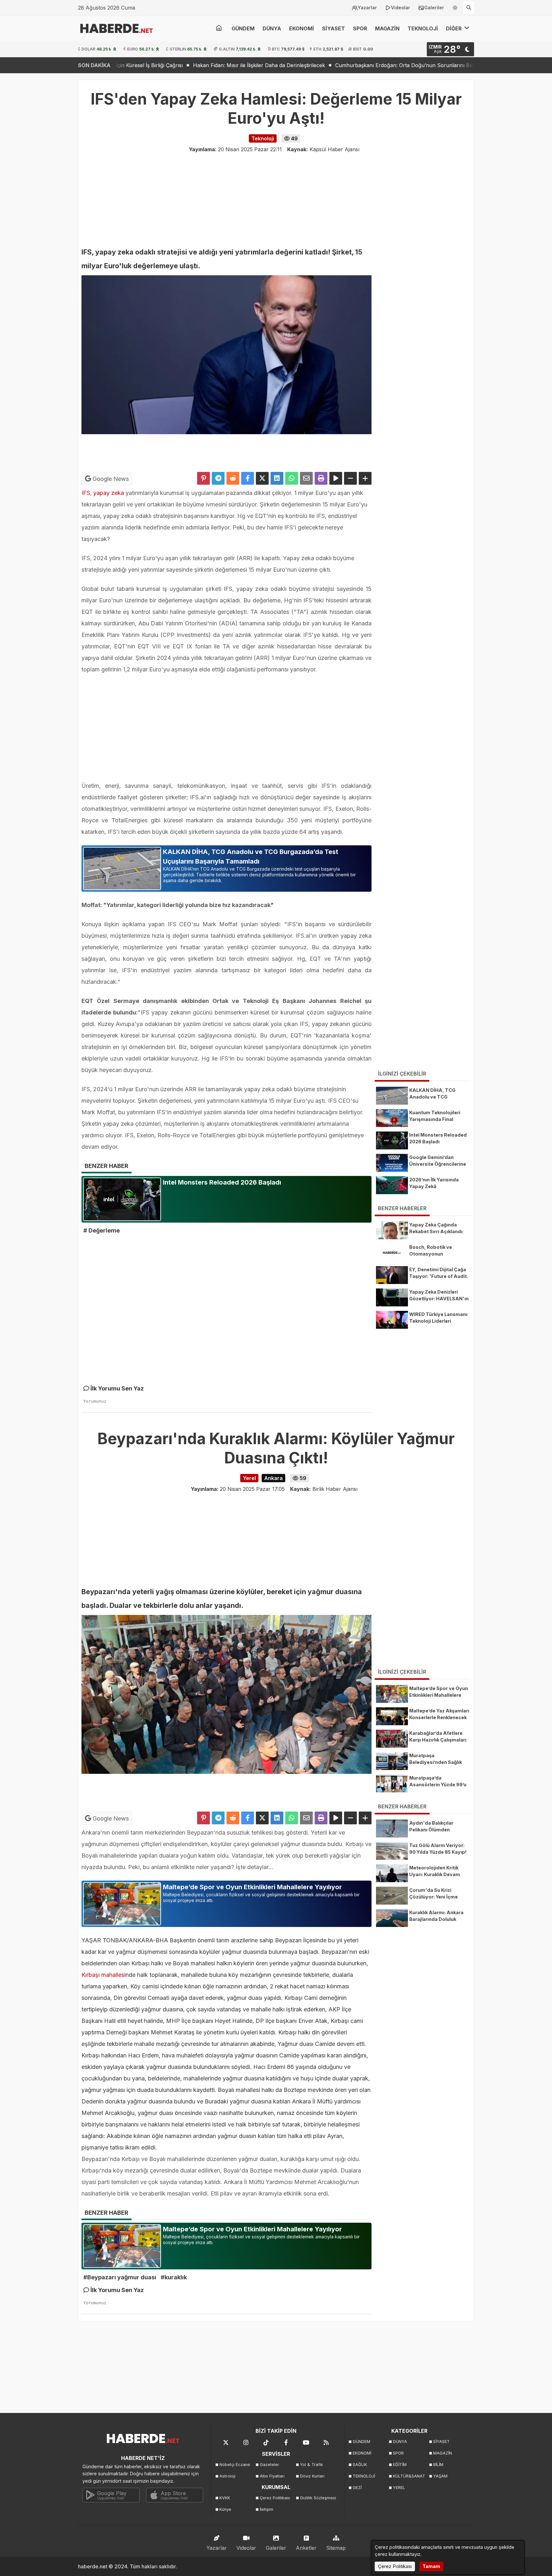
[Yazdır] (321, 478)
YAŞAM (440, 2476)
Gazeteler (269, 2465)
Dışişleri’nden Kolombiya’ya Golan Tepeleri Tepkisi (462, 65)
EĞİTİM (400, 2465)
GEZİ (357, 2488)
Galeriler (434, 8)
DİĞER (454, 28)
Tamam (431, 2566)
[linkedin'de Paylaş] (277, 478)
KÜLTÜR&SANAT (409, 2476)
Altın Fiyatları (272, 2476)
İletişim (266, 2509)
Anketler (306, 2548)
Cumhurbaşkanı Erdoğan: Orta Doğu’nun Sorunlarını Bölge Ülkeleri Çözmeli (299, 65)
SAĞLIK (360, 2465)
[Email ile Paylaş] (306, 478)
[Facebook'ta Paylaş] (248, 478)
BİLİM (438, 2465)
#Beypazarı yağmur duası (120, 2277)
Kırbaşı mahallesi (103, 1975)
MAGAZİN (387, 28)
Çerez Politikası (275, 2498)
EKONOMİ (302, 28)
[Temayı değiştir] (455, 6)
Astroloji (227, 2476)
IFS (86, 493)
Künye (225, 2509)
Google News (110, 479)
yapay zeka (109, 493)
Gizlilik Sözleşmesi (318, 2498)
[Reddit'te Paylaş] (233, 478)
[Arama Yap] (469, 8)
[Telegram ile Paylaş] (218, 478)
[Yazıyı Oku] (336, 478)
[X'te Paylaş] (262, 478)
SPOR (360, 28)
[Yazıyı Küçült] (350, 478)
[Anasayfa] (219, 28)
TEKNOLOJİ (423, 28)
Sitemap (336, 2548)
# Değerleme (102, 1230)
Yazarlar (367, 8)
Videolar (401, 8)
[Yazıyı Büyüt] (365, 478)
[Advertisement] (46, 176)
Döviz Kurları (312, 2476)
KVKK (225, 2498)
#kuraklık (174, 2277)
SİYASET (333, 28)
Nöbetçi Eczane (235, 2465)
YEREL (399, 2488)
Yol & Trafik (311, 2465)
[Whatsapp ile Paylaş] (292, 478)
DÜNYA (272, 28)
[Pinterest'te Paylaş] (203, 478)
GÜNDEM (243, 28)
